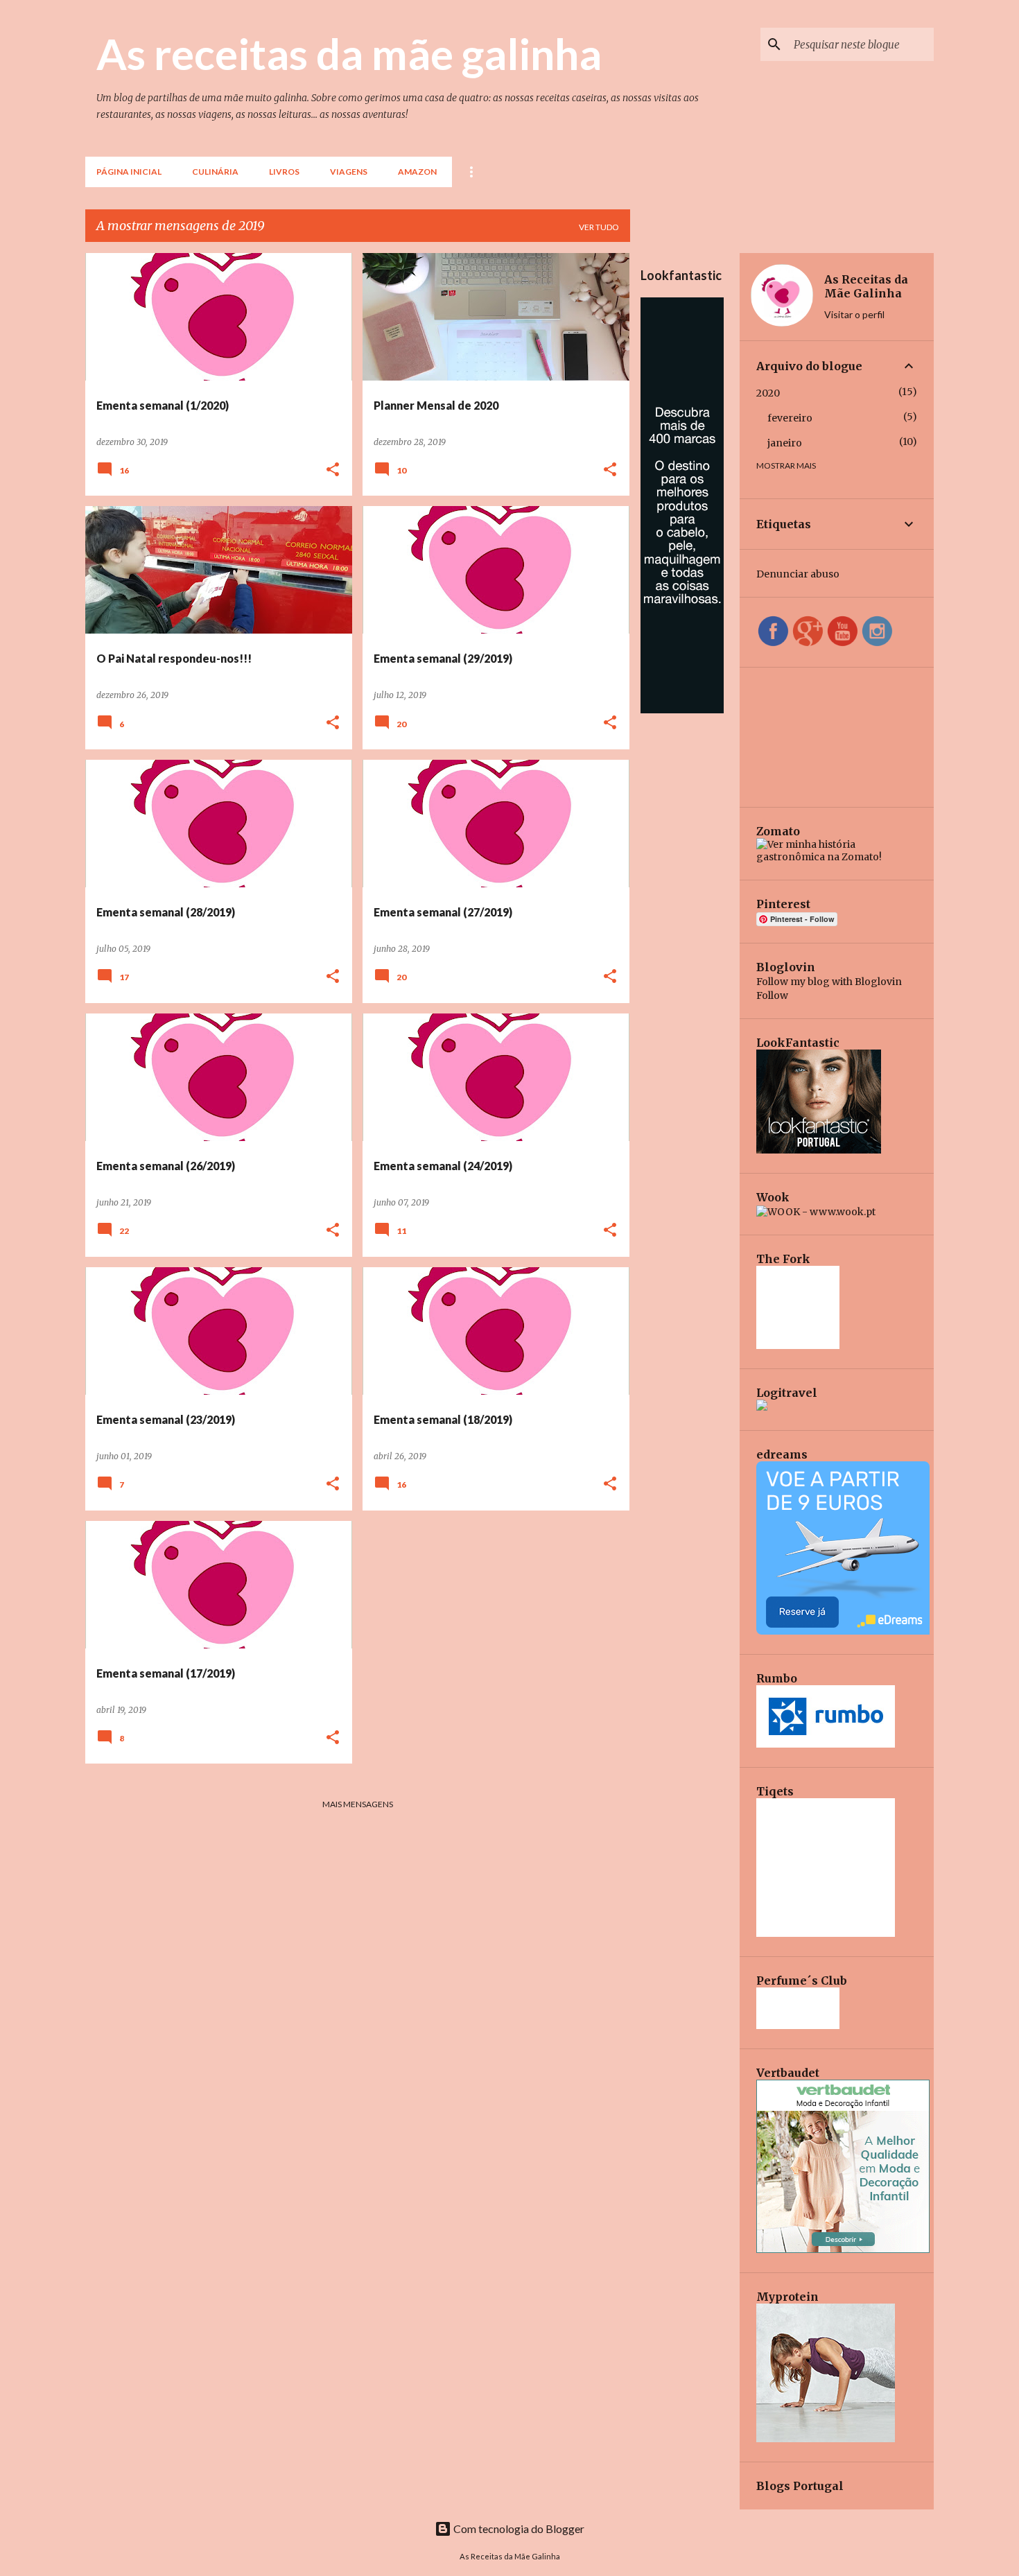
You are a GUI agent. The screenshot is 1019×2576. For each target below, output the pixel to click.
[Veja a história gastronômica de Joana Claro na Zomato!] (837, 857)
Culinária (215, 172)
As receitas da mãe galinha (349, 53)
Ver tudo (599, 227)
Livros (284, 172)
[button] (333, 470)
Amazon (417, 172)
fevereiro (790, 418)
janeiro (785, 443)
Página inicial (129, 172)
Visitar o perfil (854, 314)
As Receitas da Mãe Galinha (866, 286)
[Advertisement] (685, 923)
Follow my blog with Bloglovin (829, 982)
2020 (768, 393)
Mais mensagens (358, 1804)
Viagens (349, 172)
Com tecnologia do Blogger (518, 2529)
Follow (772, 995)
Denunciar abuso (798, 574)
